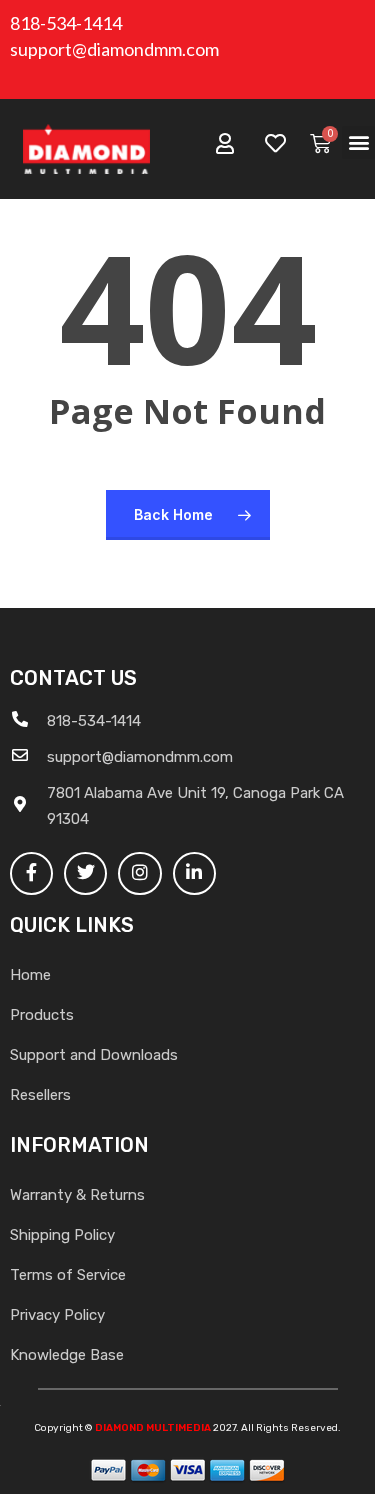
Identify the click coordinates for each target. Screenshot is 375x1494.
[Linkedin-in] (194, 873)
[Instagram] (139, 873)
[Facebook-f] (31, 873)
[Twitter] (85, 873)
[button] (358, 142)
